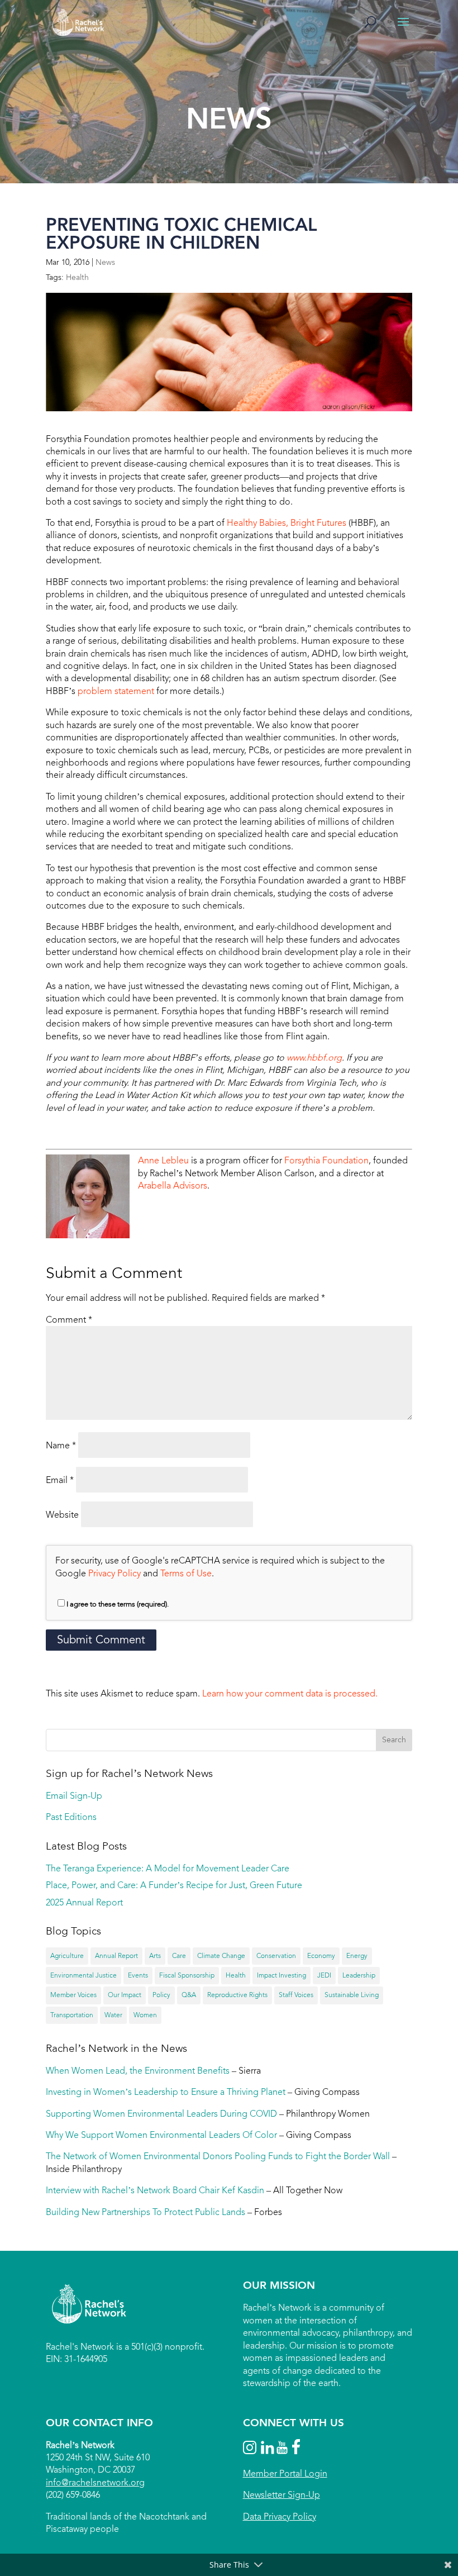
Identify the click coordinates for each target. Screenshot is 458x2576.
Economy (321, 1956)
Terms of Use (186, 1573)
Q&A (189, 1995)
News (105, 262)
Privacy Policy (115, 1573)
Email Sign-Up (74, 1796)
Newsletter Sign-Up (282, 2495)
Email (60, 1480)
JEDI (324, 1975)
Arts (155, 1956)
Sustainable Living (352, 1995)
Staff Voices (296, 1995)
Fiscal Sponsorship (187, 1975)
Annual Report (116, 1956)
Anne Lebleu (163, 1160)
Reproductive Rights (237, 1995)
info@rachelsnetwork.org (95, 2482)
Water (113, 2015)
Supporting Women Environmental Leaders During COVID (161, 2114)
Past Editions (71, 1817)
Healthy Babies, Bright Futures (287, 523)
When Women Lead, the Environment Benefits (138, 2071)
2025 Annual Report (84, 1902)
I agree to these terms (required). (118, 1604)
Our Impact (125, 1995)
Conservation (276, 1956)
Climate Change (221, 1956)
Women (145, 2015)
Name (61, 1445)
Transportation (72, 2015)
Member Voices (73, 1995)
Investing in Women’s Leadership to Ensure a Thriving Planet (166, 2092)
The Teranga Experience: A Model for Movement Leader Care (168, 1868)
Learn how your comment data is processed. (290, 1693)
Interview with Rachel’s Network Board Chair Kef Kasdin (155, 2190)
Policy (161, 1995)
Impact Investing (282, 1975)
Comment (69, 1320)
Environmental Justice (84, 1975)
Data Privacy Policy (280, 2516)
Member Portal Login (285, 2473)
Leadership (359, 1975)
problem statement (116, 691)
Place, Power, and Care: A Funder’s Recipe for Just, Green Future (174, 1885)
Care (179, 1956)
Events (138, 1975)
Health (77, 277)
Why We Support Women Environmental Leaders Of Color (161, 2135)
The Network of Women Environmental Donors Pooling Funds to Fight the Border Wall (218, 2156)
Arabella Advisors (173, 1185)
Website (62, 1515)
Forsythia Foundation (326, 1160)
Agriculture (67, 1956)
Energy (357, 1956)
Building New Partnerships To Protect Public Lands (145, 2212)
